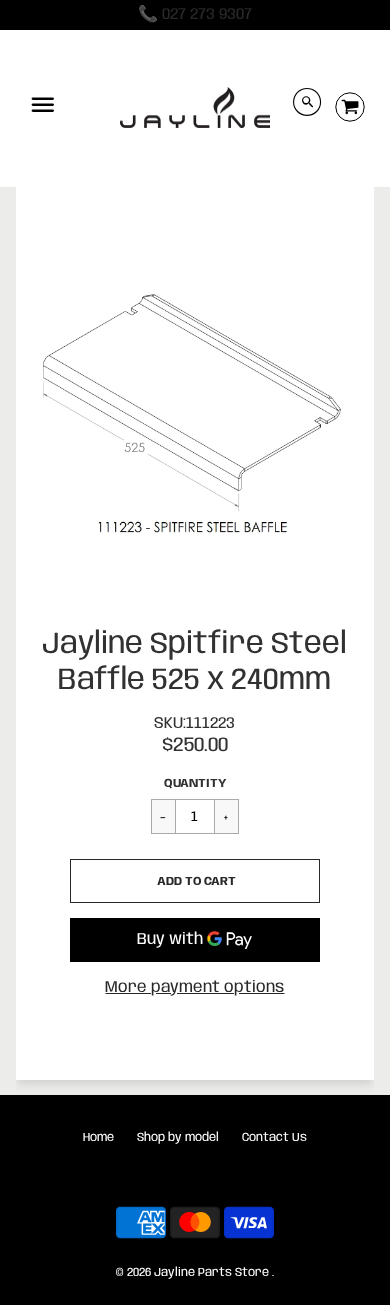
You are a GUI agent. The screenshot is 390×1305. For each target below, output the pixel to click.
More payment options (194, 987)
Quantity (195, 783)
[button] (195, 881)
